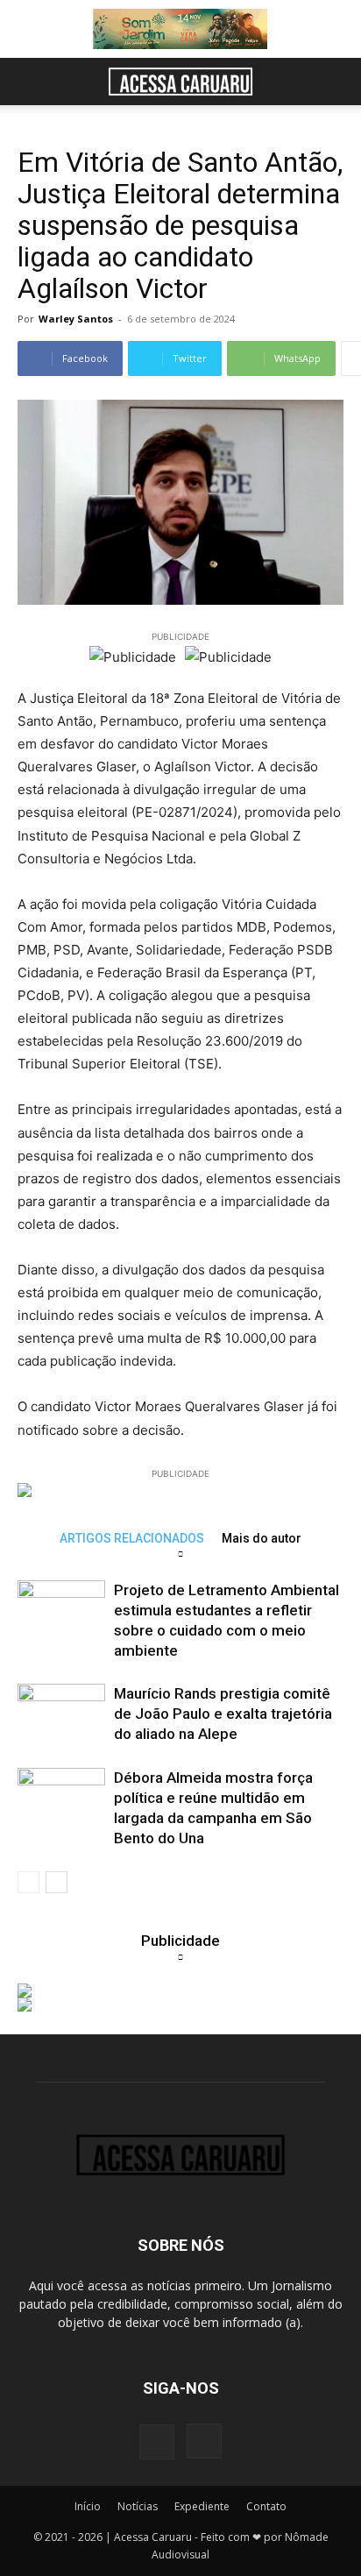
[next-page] (57, 1882)
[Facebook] (157, 2442)
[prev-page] (28, 1882)
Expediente (202, 2506)
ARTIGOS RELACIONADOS (132, 1538)
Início (88, 2506)
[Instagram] (204, 2441)
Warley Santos (76, 319)
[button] (30, 82)
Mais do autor (262, 1538)
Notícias (138, 2506)
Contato (266, 2506)
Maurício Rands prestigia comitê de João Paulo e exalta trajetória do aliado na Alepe (223, 1714)
